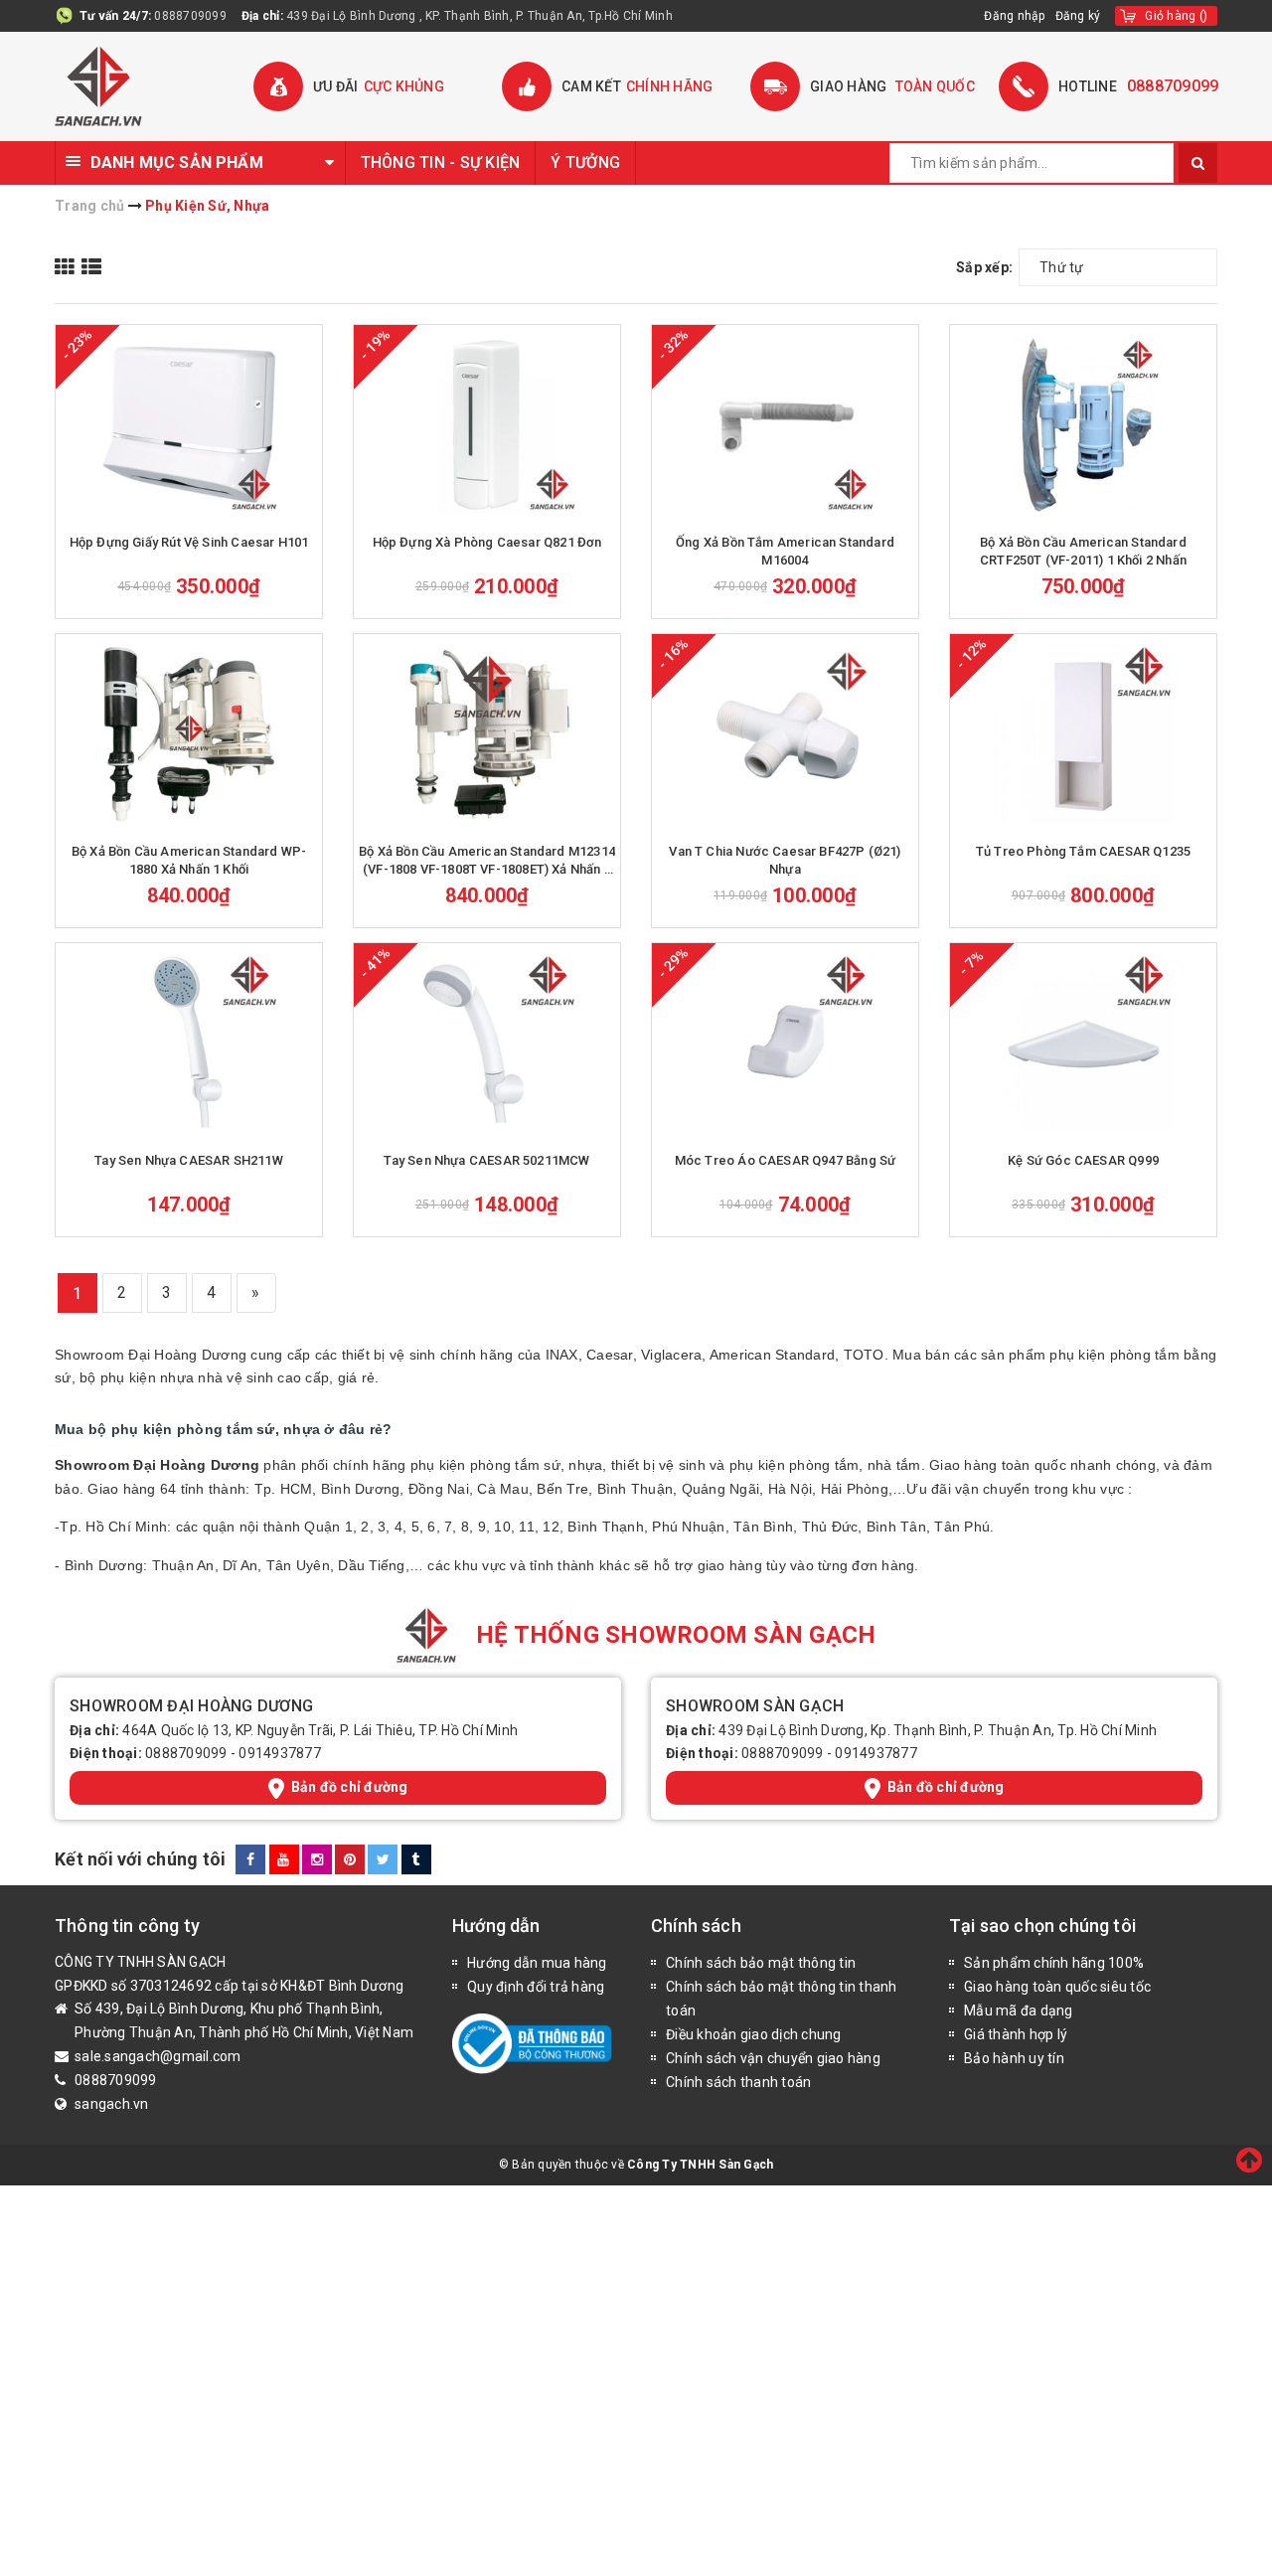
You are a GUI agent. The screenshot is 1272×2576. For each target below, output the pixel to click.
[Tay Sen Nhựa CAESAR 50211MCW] (487, 1043)
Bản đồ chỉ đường (350, 1787)
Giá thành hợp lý (1016, 2034)
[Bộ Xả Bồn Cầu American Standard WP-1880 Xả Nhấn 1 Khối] (189, 733)
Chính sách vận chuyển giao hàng (773, 2058)
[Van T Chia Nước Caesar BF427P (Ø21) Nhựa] (785, 733)
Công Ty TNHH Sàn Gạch (700, 2165)
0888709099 (190, 16)
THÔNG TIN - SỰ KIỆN (441, 162)
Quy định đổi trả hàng (536, 1987)
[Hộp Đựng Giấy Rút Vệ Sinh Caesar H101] (189, 424)
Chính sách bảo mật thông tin (761, 1963)
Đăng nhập (1014, 16)
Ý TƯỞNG (585, 162)
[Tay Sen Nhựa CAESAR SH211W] (189, 1043)
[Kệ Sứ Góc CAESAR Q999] (1083, 1043)
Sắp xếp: (984, 267)
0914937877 (280, 1753)
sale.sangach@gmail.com (158, 2056)
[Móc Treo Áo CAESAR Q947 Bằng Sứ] (785, 1043)
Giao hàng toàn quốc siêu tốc (1057, 1987)
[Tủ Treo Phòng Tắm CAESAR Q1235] (1083, 733)
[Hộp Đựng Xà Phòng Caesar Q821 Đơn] (487, 424)
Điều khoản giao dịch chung (754, 2034)
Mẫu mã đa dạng (1019, 2011)
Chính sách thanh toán (738, 2082)
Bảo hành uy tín (1014, 2058)
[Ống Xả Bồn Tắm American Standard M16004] (785, 424)
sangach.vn (112, 2104)
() (1176, 16)
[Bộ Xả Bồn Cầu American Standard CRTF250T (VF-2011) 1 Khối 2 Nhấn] (1083, 424)
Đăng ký (1078, 16)
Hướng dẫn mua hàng (537, 1963)
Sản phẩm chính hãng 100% (1054, 1963)
